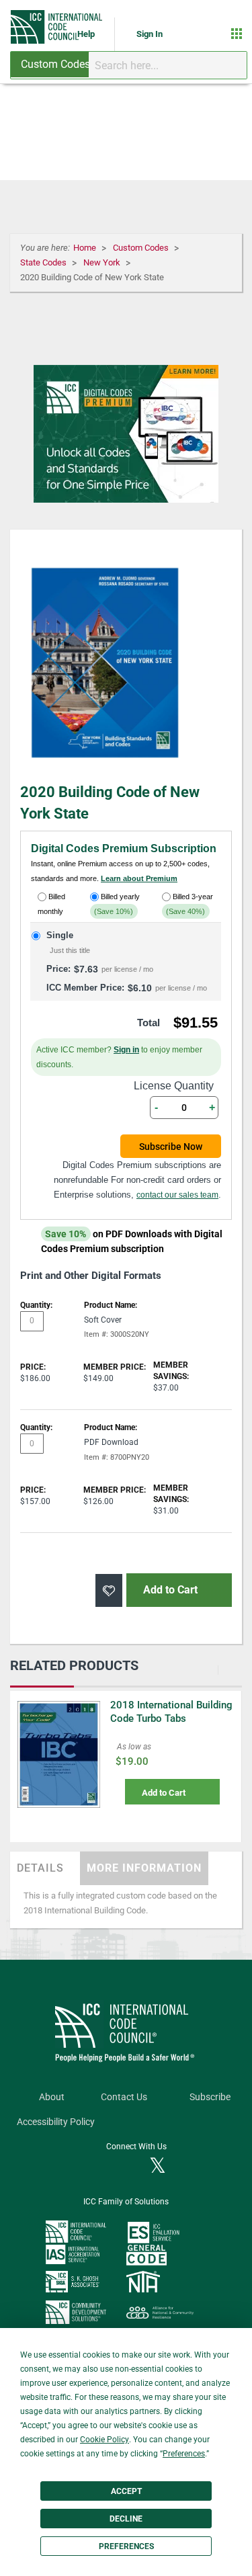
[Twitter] (158, 2167)
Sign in (126, 1050)
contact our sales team (177, 1195)
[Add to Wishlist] (109, 1590)
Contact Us (124, 2097)
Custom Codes (142, 248)
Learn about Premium (139, 878)
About (52, 2097)
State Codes (44, 262)
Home (86, 248)
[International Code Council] (57, 27)
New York (103, 262)
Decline (126, 2519)
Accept (126, 2491)
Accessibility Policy (56, 2122)
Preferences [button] (184, 2454)
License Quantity (174, 1086)
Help (87, 34)
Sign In (150, 34)
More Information (144, 1868)
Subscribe (210, 2097)
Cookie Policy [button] (104, 2440)
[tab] (45, 1868)
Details (40, 1868)
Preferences (126, 2546)
